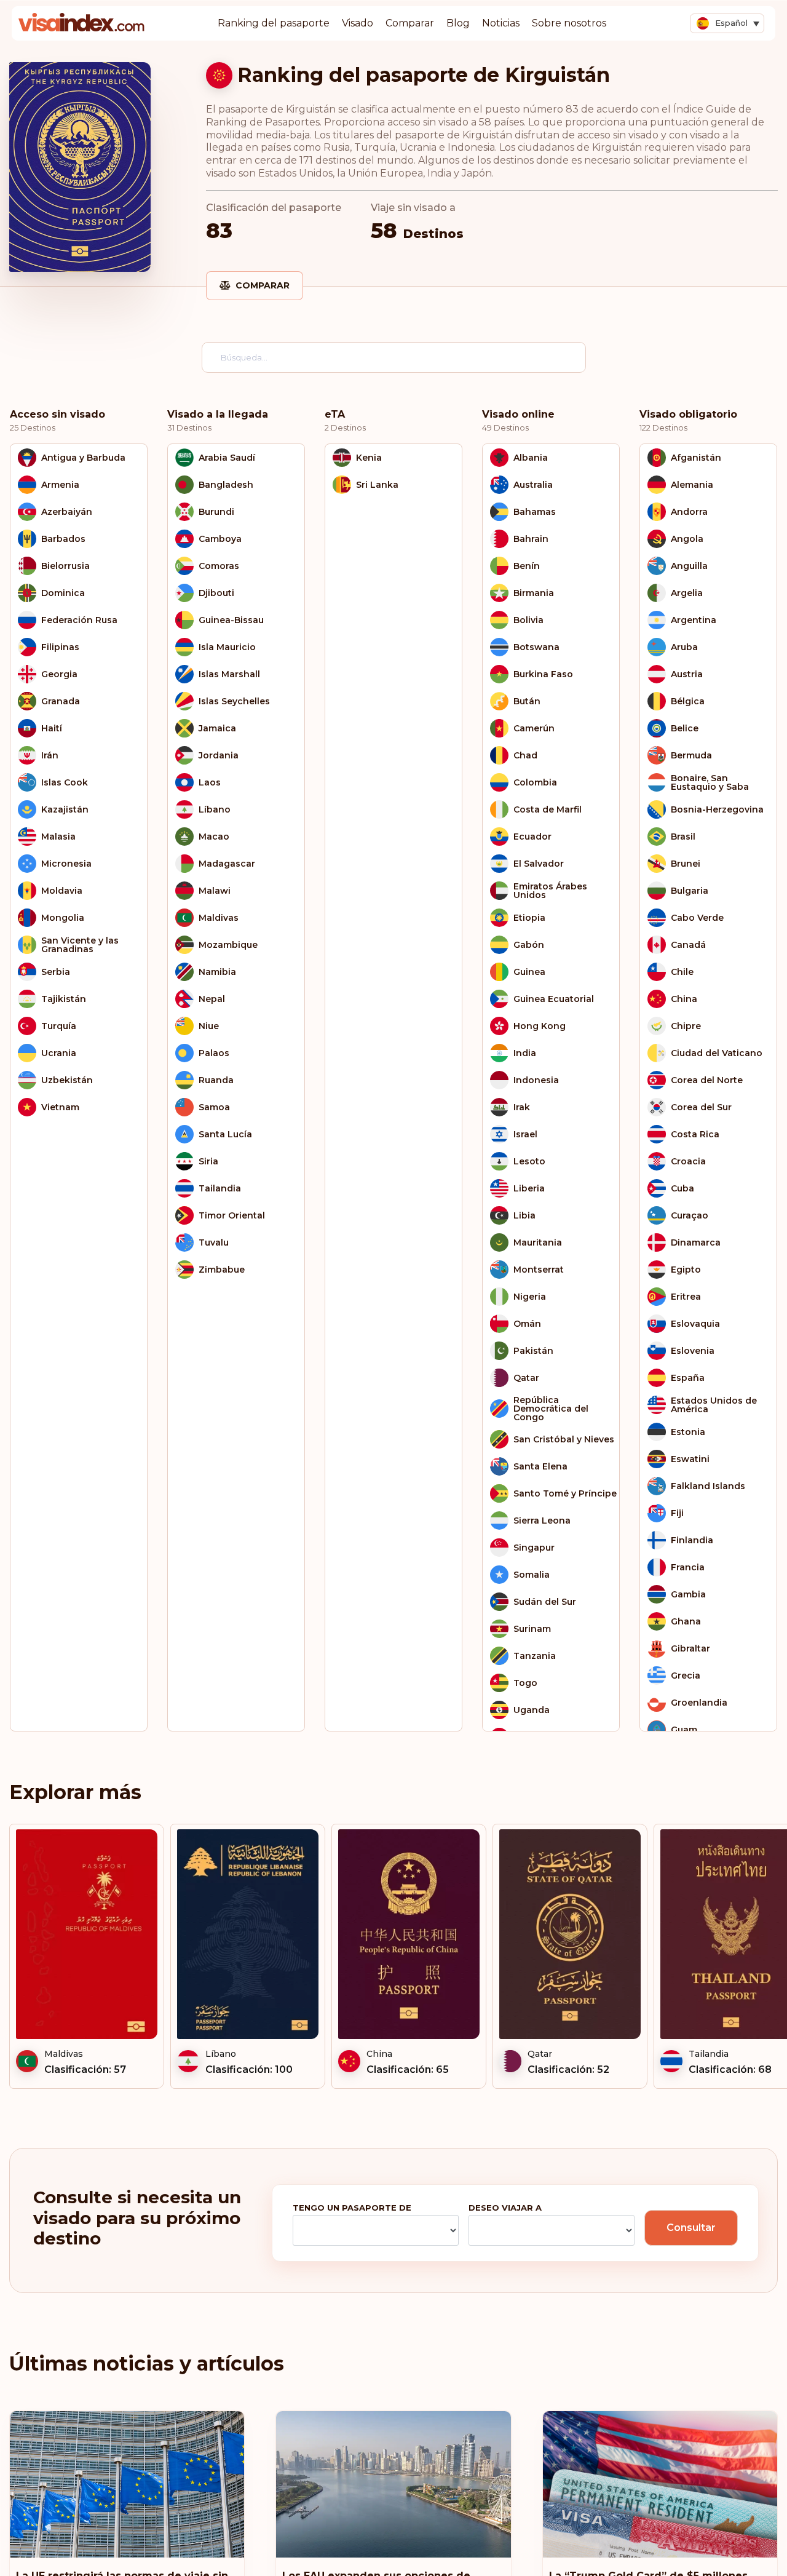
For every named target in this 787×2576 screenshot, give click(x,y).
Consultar (691, 2228)
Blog (458, 23)
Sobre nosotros (569, 23)
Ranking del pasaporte (274, 23)
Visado (358, 23)
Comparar (410, 23)
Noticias (501, 23)
